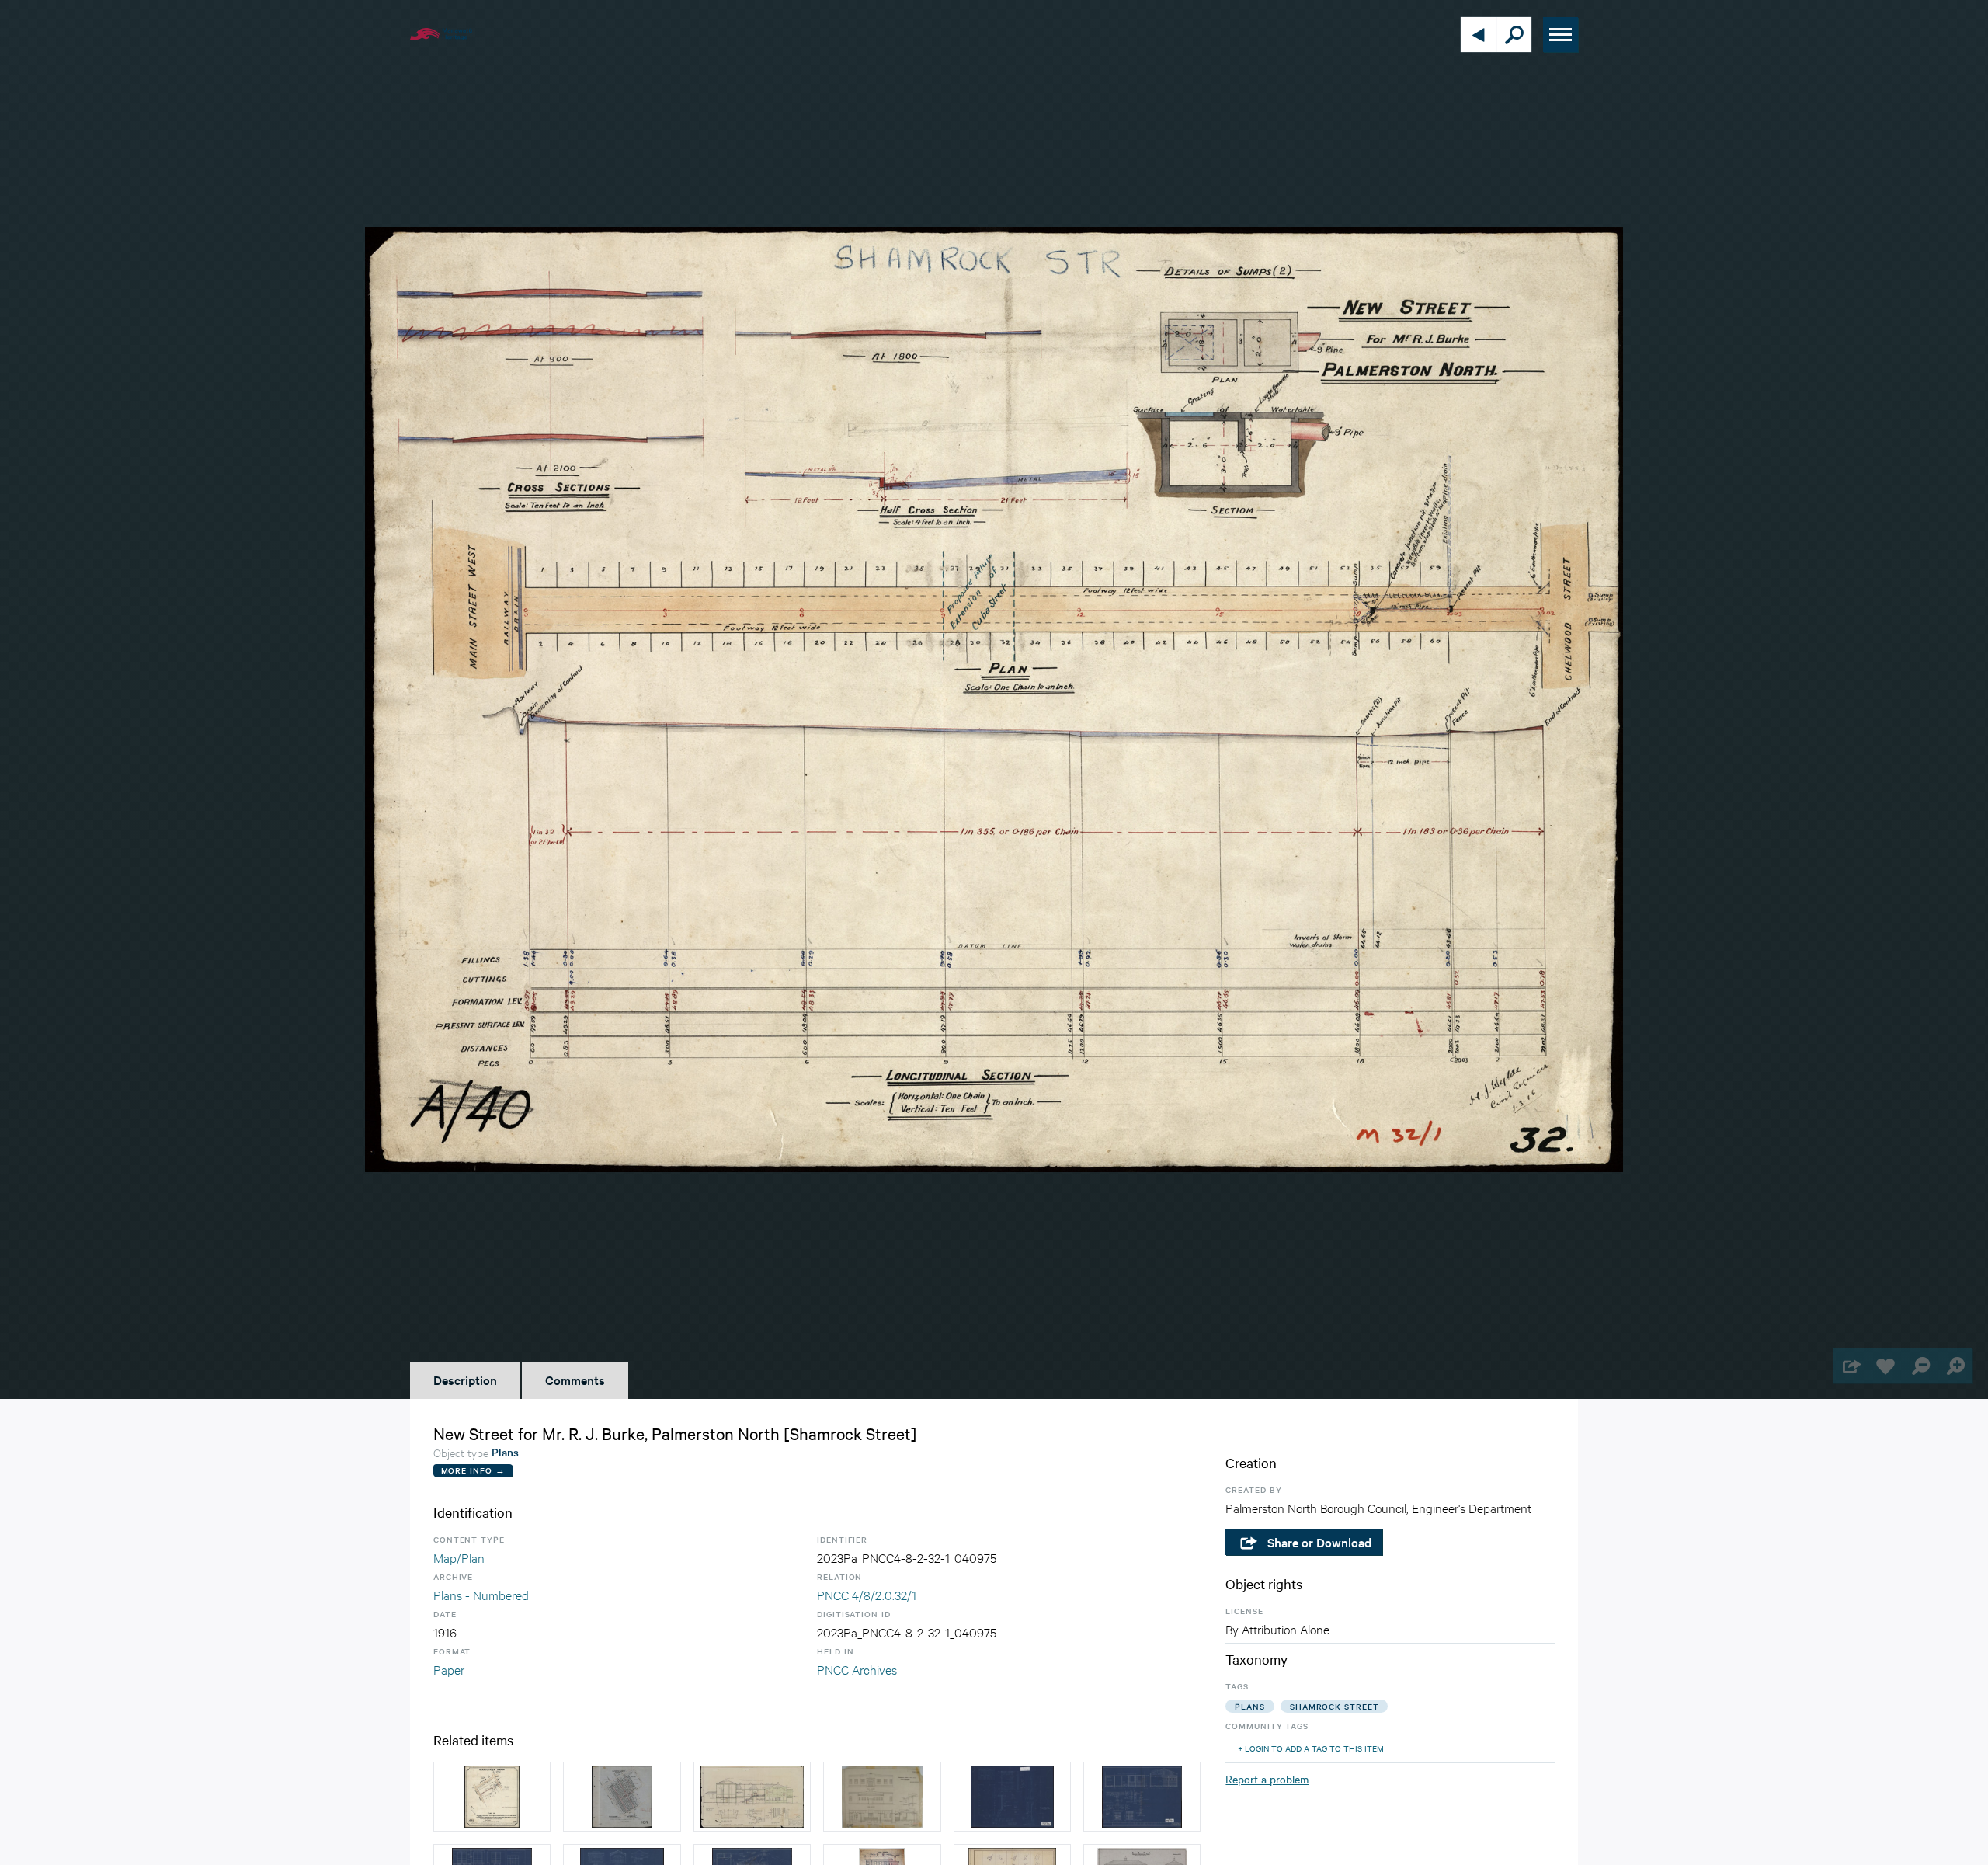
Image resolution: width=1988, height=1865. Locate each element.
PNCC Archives (857, 1669)
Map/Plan (459, 1557)
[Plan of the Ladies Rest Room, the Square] (882, 1797)
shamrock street (1335, 1706)
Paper (449, 1669)
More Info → (473, 1470)
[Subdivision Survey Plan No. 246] (492, 1797)
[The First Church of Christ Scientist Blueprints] (1012, 1797)
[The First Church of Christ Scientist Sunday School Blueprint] (1142, 1797)
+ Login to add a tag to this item (1311, 1748)
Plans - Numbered (481, 1594)
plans (1250, 1706)
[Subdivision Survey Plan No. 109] (622, 1797)
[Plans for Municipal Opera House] (752, 1797)
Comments (575, 1380)
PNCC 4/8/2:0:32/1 (867, 1594)
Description (465, 1380)
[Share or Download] (1850, 1366)
